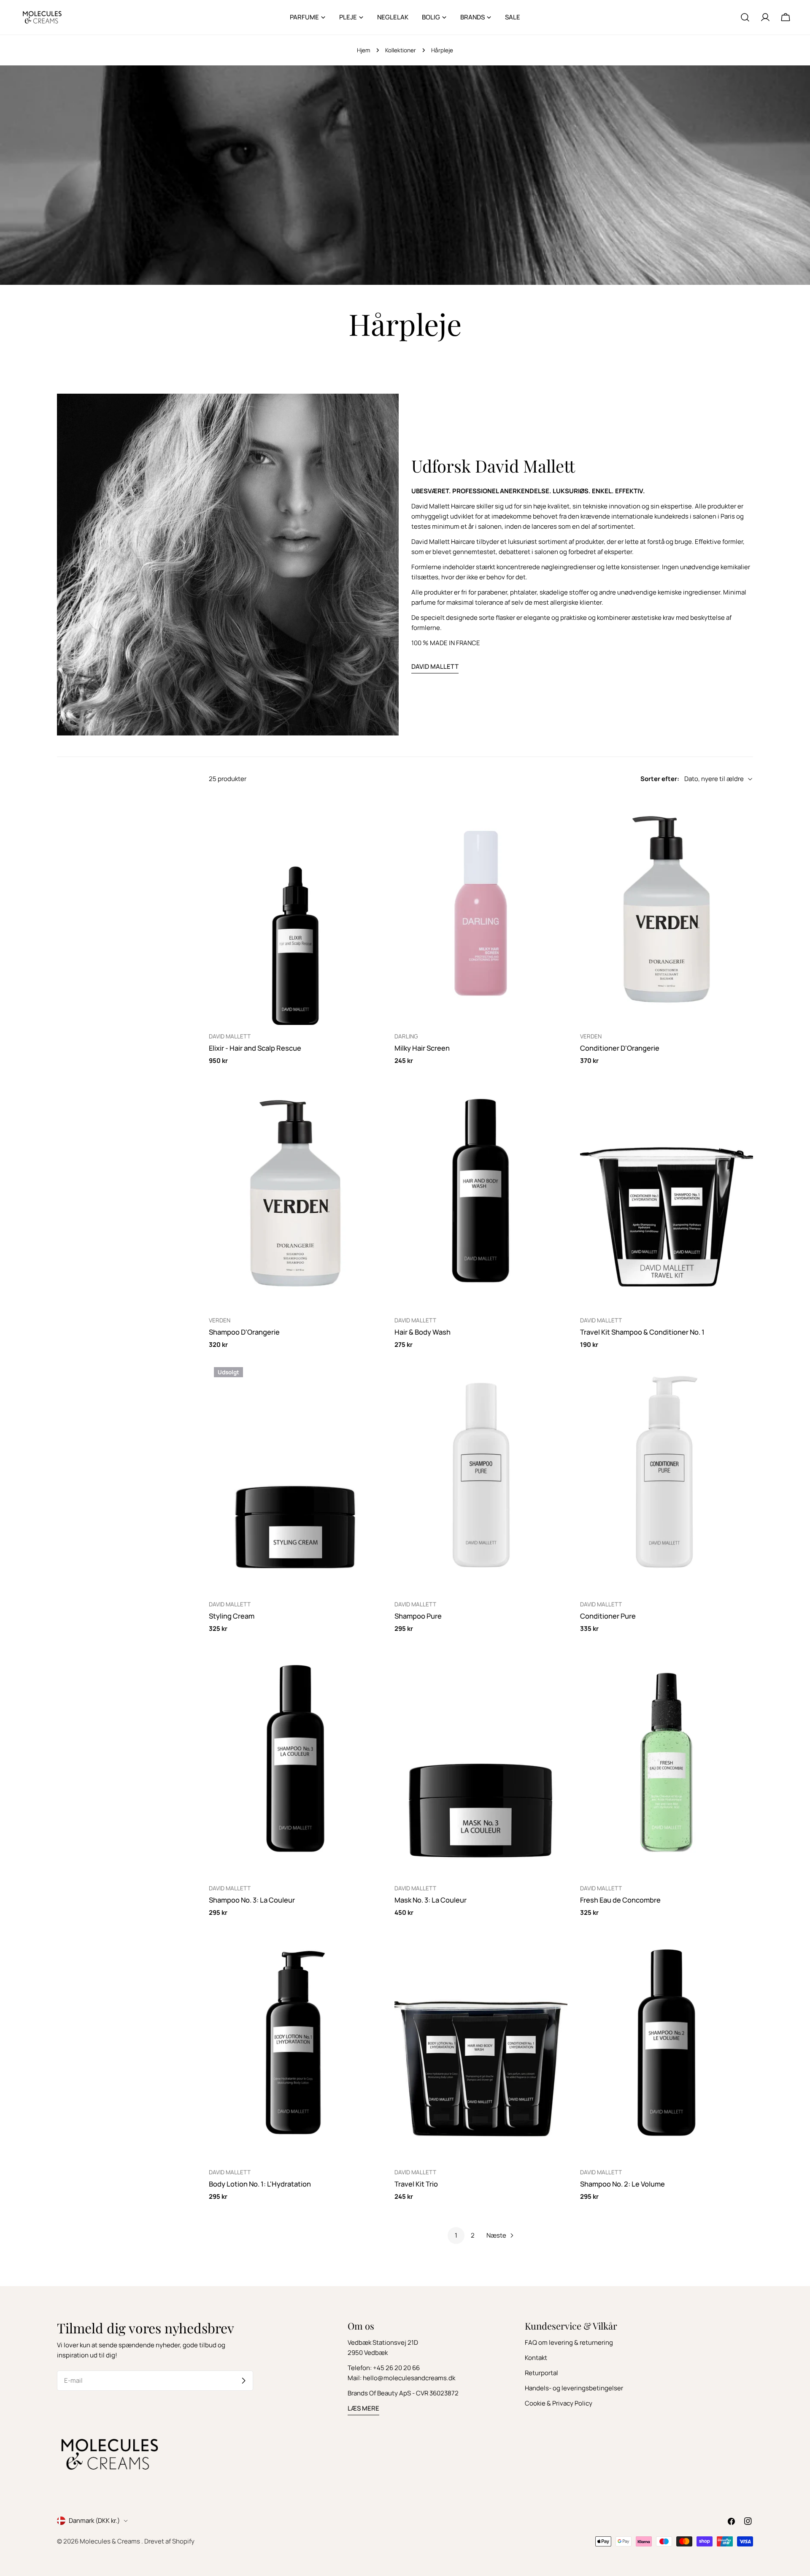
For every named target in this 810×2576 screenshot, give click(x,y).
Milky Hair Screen (422, 1048)
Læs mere (363, 2408)
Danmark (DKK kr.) (94, 2521)
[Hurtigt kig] (370, 813)
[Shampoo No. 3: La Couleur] (295, 1761)
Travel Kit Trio (416, 2184)
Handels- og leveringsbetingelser (574, 2388)
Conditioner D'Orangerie (620, 1048)
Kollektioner (401, 50)
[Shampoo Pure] (481, 1477)
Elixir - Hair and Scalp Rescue (255, 1048)
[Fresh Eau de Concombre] (667, 1761)
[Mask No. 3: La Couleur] (481, 1761)
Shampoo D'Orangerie (244, 1332)
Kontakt (536, 2358)
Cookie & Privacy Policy (559, 2403)
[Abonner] (243, 2381)
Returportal (541, 2373)
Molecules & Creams (111, 2541)
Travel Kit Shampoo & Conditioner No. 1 (642, 1332)
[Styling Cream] (295, 1477)
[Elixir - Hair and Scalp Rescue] (295, 910)
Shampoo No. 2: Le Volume (622, 2184)
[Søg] (745, 17)
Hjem (363, 50)
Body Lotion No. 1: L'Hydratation (260, 2184)
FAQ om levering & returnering (569, 2342)
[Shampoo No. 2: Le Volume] (667, 2046)
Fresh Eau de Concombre (620, 1900)
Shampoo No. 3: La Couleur (252, 1900)
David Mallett (435, 666)
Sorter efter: (660, 779)
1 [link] (456, 2235)
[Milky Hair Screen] (481, 910)
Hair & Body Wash (423, 1332)
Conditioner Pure (608, 1616)
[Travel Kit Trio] (481, 2046)
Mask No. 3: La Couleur (431, 1900)
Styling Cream (232, 1616)
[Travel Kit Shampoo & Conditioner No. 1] (667, 1193)
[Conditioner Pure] (667, 1477)
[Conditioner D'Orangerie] (667, 910)
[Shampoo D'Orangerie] (295, 1193)
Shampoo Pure (418, 1616)
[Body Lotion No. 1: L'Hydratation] (295, 2046)
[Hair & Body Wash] (481, 1193)
